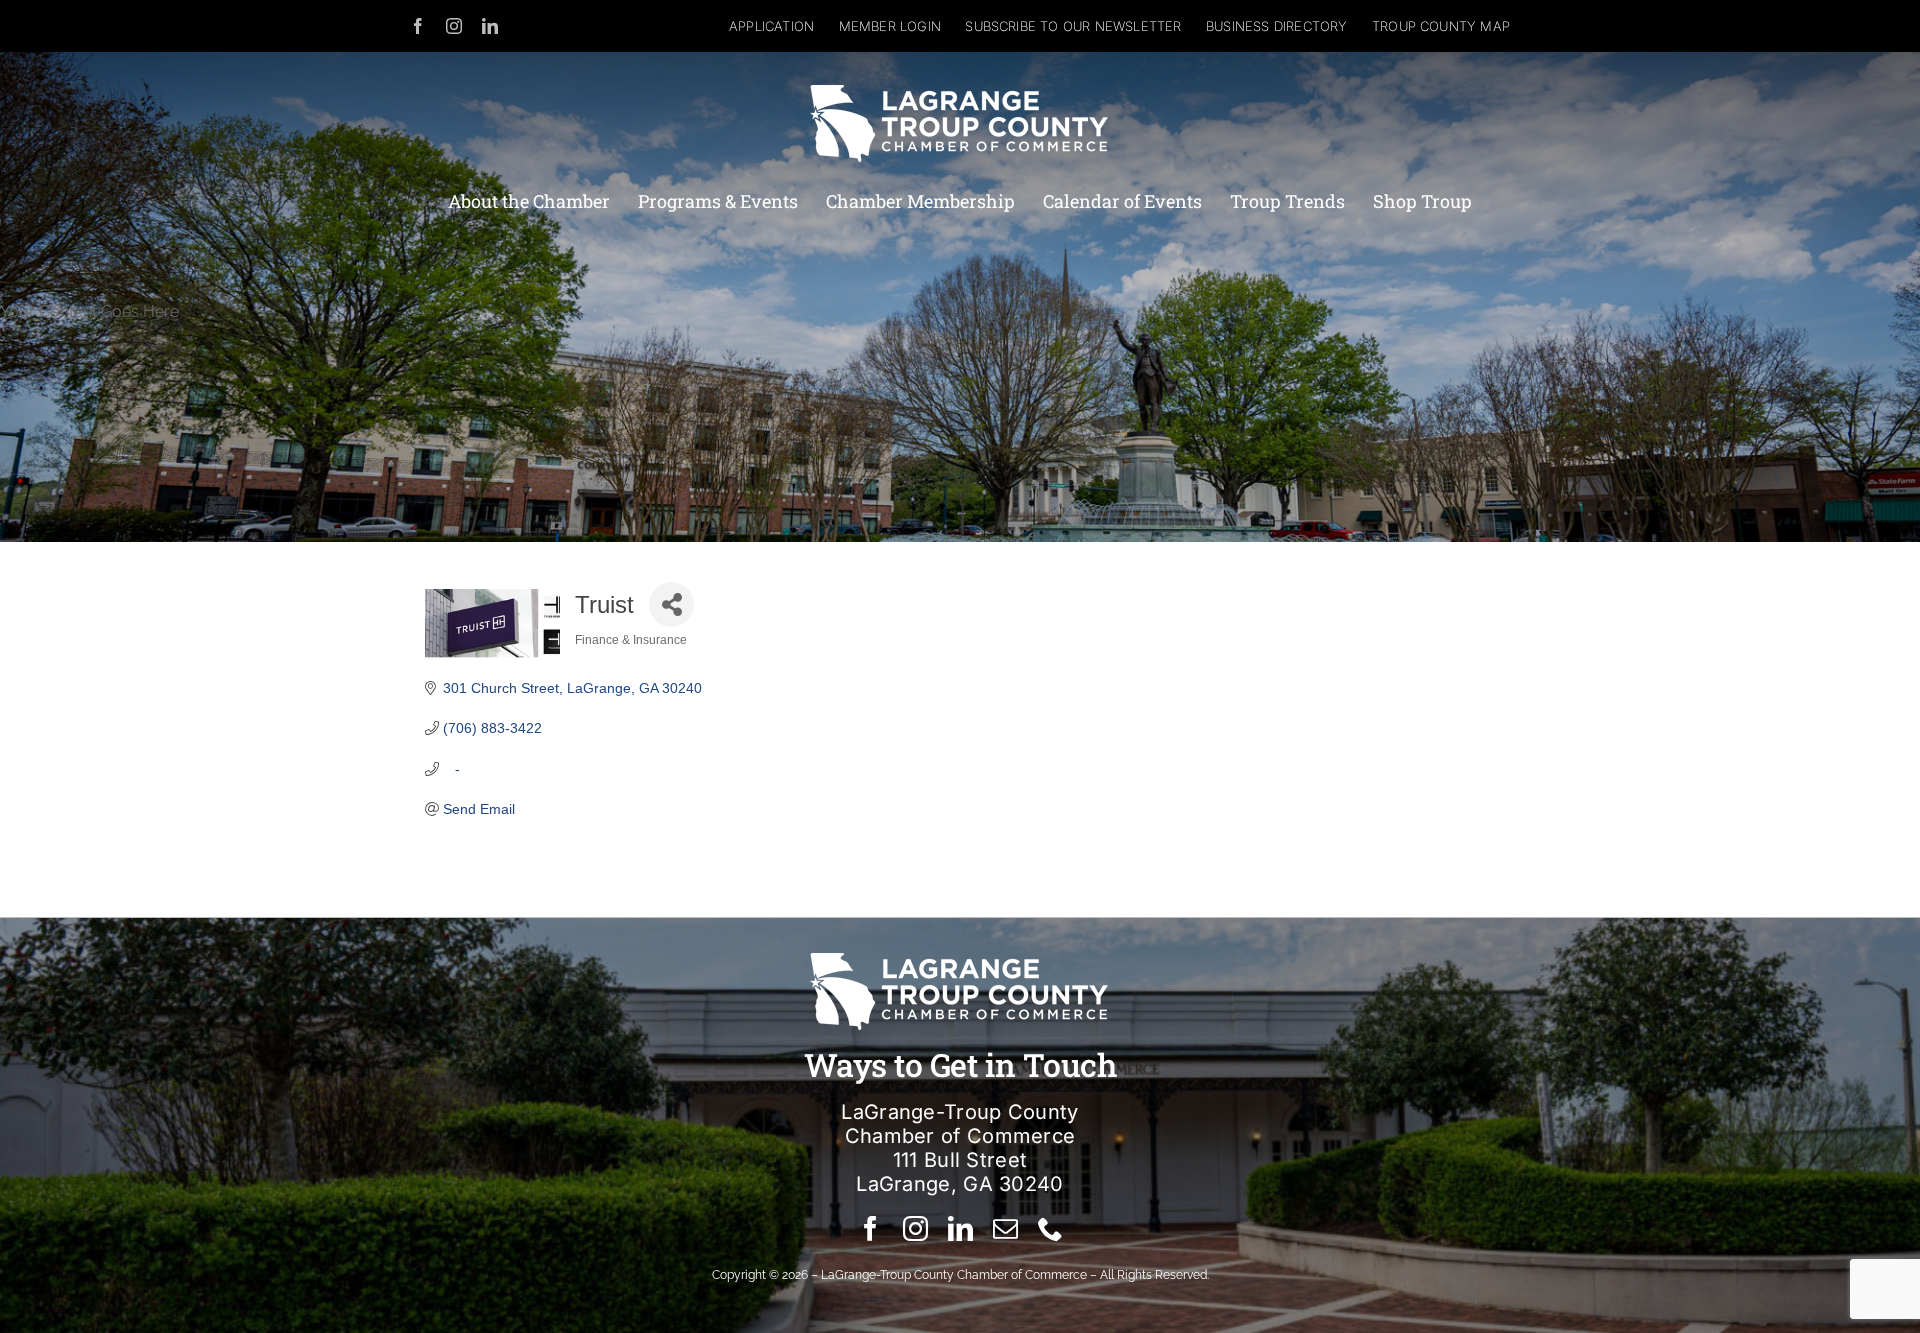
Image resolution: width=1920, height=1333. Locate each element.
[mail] (1005, 1228)
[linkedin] (490, 26)
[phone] (1050, 1228)
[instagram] (454, 26)
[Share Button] (671, 604)
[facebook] (418, 26)
